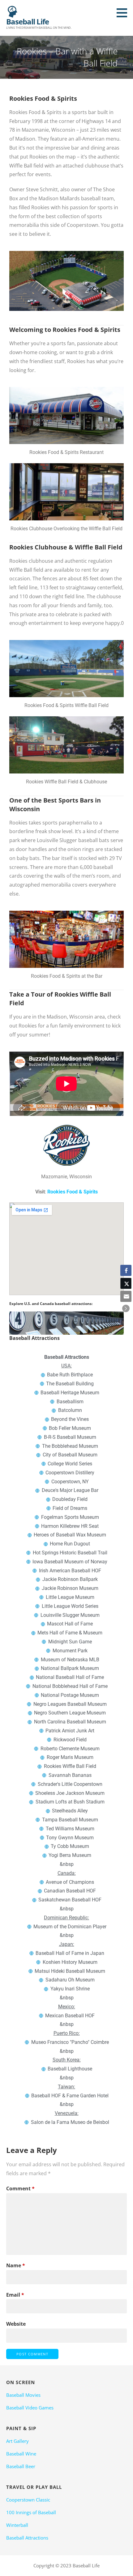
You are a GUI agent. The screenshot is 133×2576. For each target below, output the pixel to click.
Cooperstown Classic (28, 2500)
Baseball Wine (21, 2454)
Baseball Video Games (30, 2408)
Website (16, 2324)
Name (16, 2265)
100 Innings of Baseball (31, 2512)
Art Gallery (17, 2441)
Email (15, 2295)
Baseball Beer (21, 2466)
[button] (124, 13)
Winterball (17, 2525)
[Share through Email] (126, 1296)
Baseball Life (28, 21)
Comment (20, 2188)
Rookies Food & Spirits (73, 1192)
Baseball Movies (23, 2395)
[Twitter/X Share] (126, 1283)
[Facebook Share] (126, 1270)
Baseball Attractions (27, 2538)
